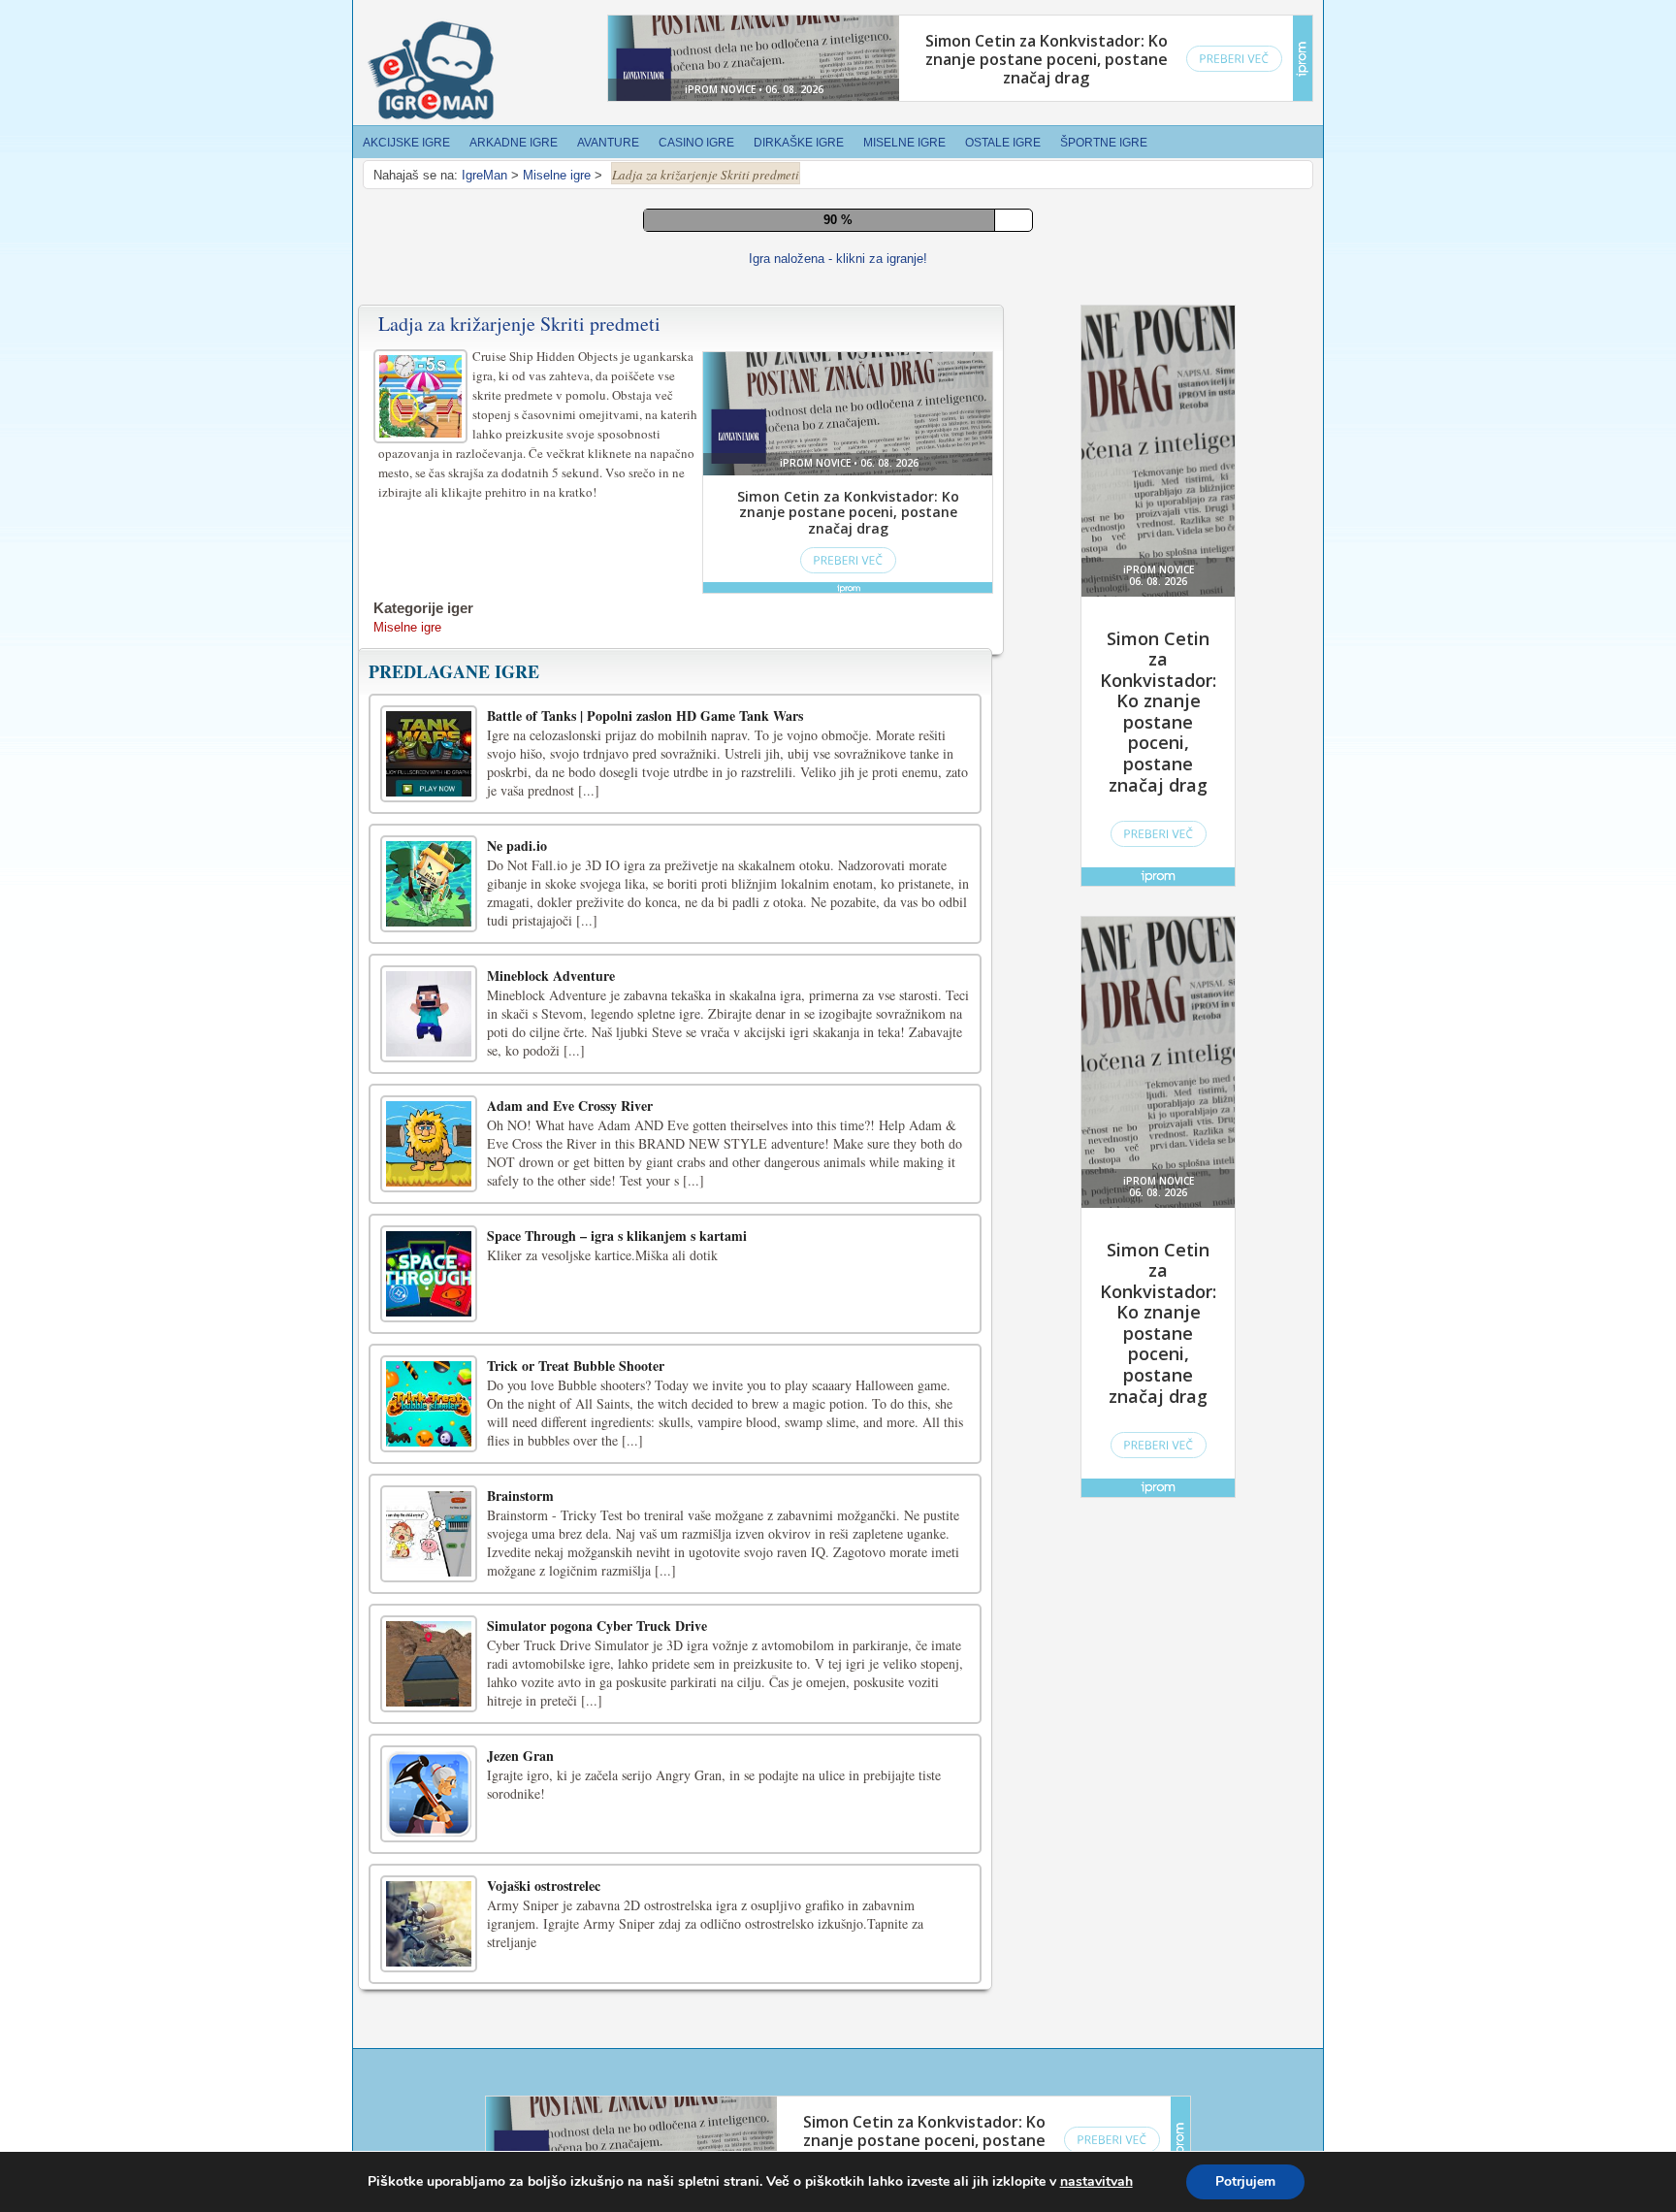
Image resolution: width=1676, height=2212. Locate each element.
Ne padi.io (517, 1292)
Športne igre (1104, 143)
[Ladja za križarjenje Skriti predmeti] (423, 840)
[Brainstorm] (429, 1980)
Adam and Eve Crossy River (570, 1552)
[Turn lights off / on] (827, 693)
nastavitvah (1096, 2182)
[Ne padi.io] (429, 1330)
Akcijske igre (406, 143)
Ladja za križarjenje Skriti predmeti (519, 770)
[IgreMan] (431, 71)
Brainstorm (520, 1942)
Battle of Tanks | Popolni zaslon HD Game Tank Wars (645, 1162)
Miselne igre (904, 143)
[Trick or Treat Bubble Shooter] (429, 1850)
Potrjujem (1245, 2181)
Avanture (608, 143)
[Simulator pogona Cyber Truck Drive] (429, 2110)
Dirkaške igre (799, 143)
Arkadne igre (514, 143)
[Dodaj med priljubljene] (871, 691)
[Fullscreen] (784, 693)
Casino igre (696, 143)
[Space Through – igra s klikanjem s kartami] (429, 1720)
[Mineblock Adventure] (429, 1460)
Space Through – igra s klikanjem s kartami (617, 1682)
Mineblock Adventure (551, 1422)
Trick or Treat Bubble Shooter (576, 1812)
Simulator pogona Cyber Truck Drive (597, 2072)
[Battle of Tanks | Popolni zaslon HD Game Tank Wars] (429, 1200)
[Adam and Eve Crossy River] (429, 1590)
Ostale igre (1003, 143)
